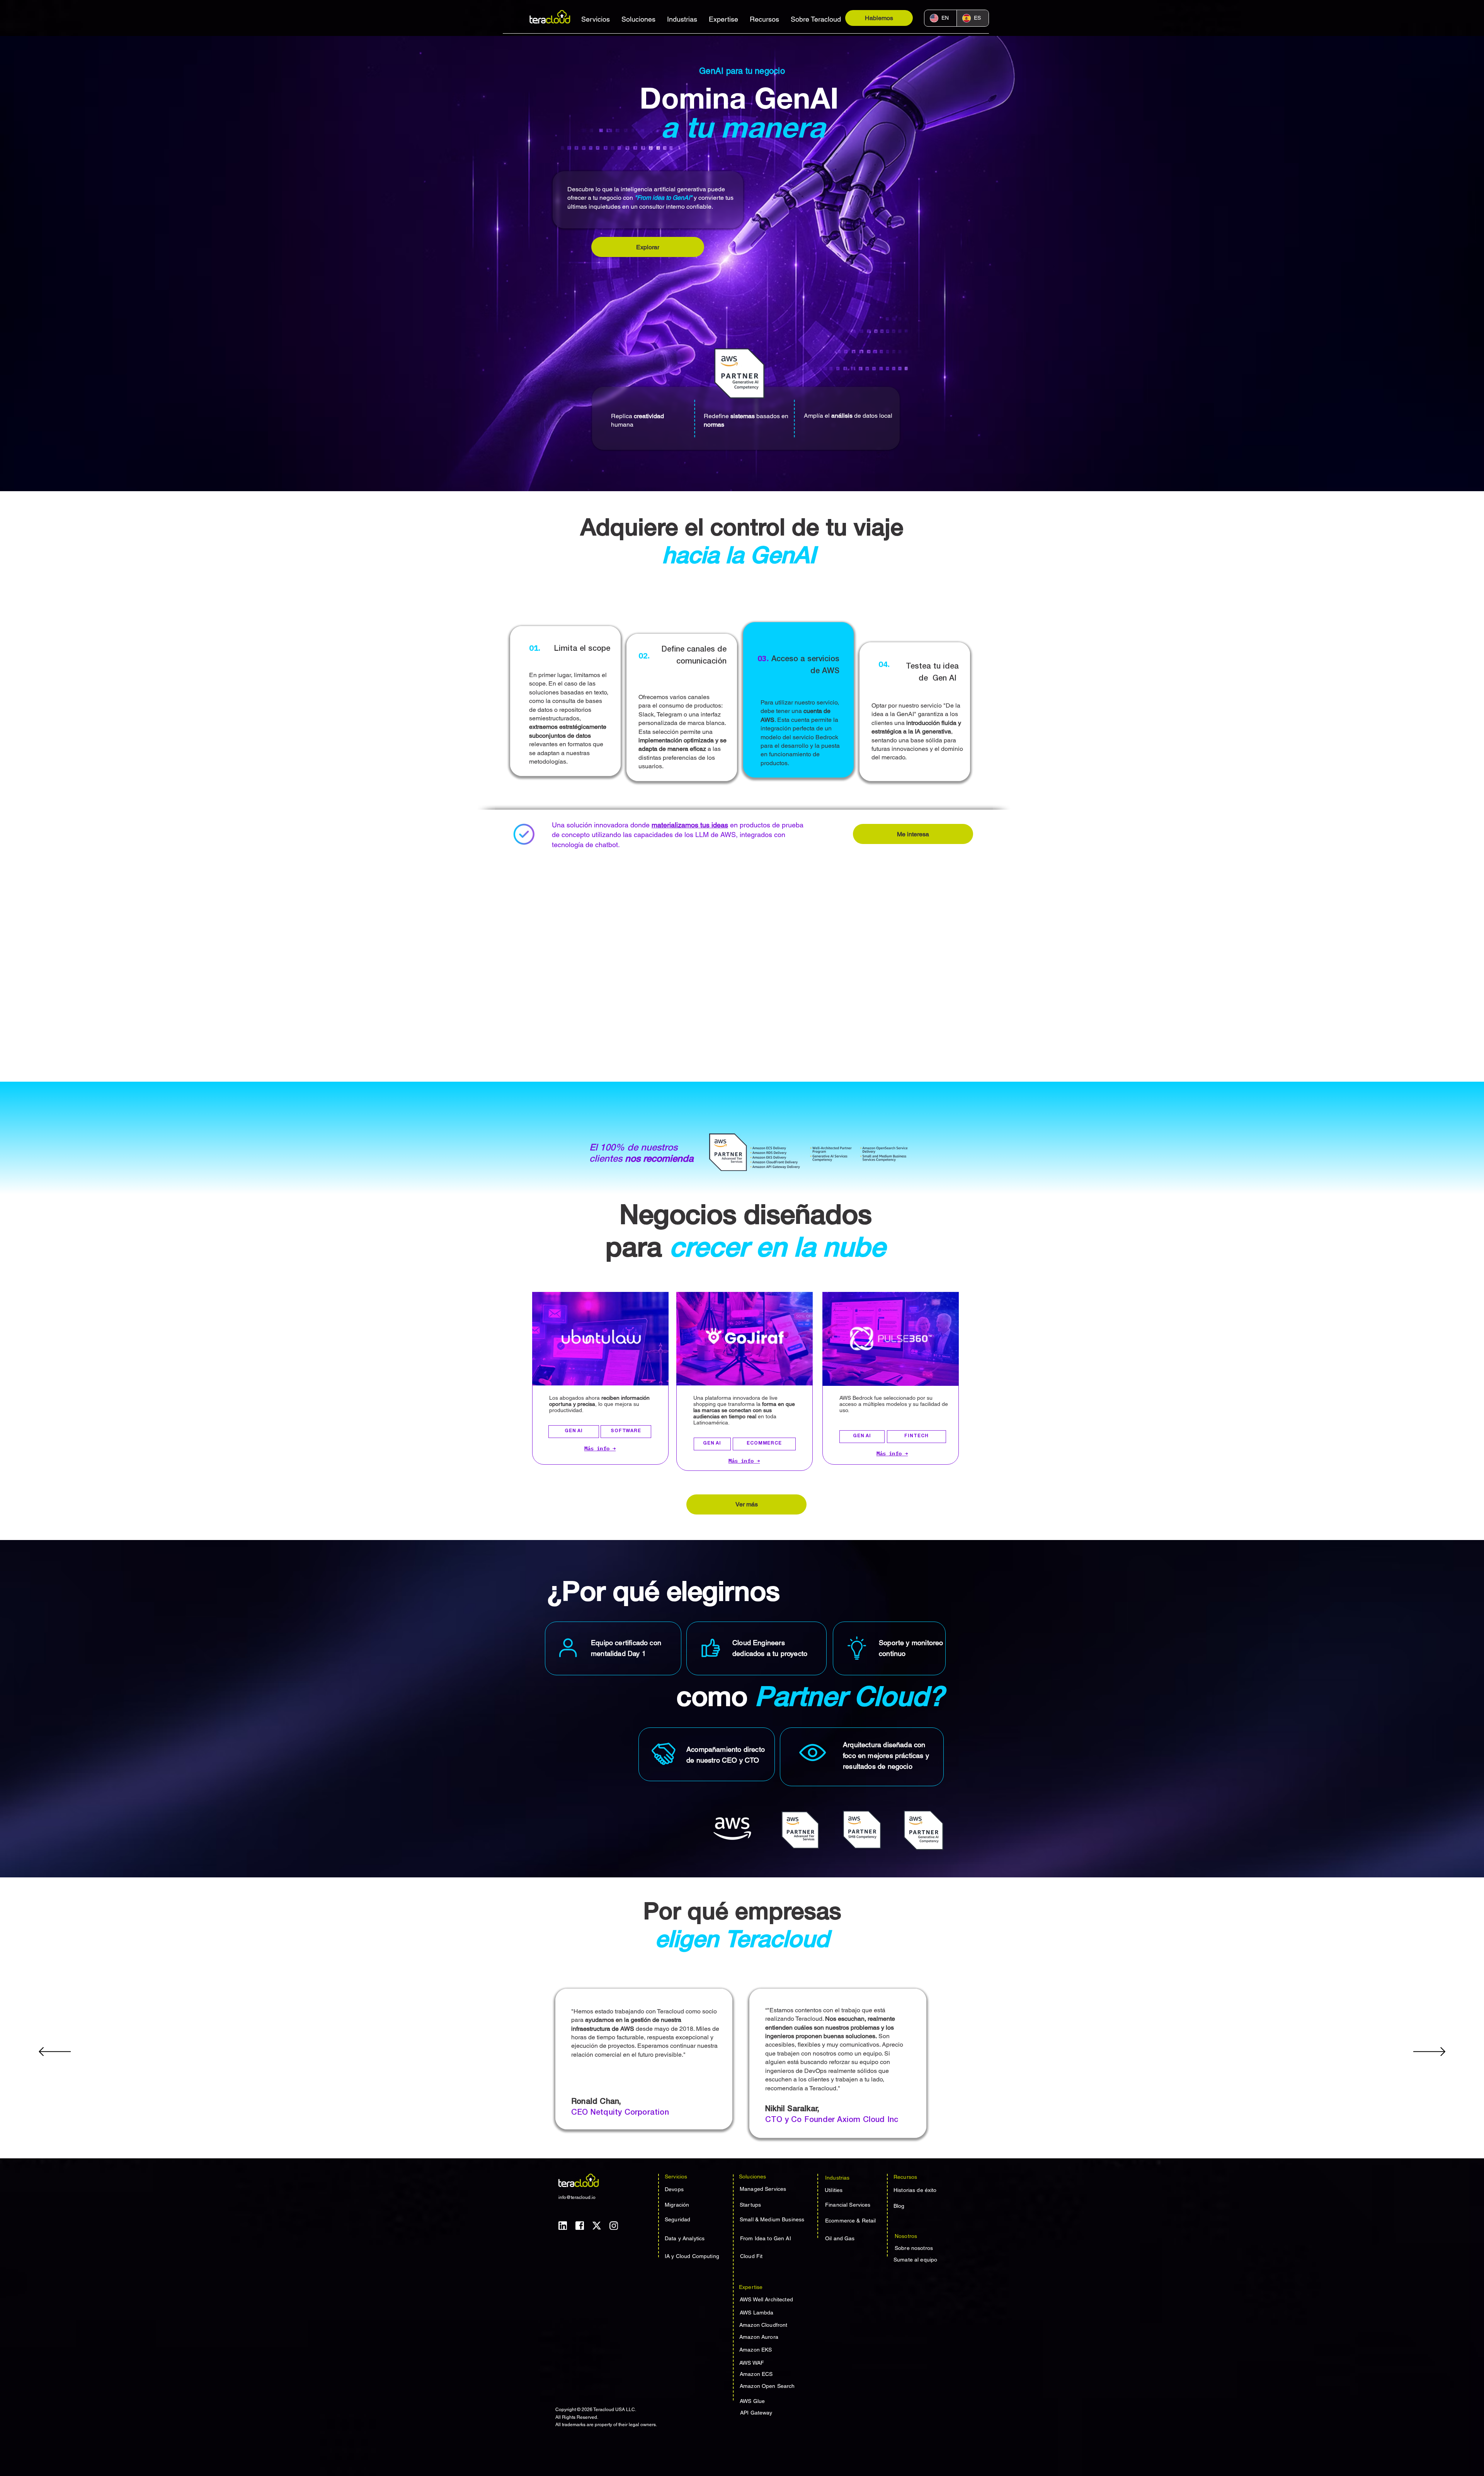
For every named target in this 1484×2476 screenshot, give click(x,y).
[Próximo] (1429, 2052)
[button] (596, 19)
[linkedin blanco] (563, 2226)
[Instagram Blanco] (614, 2226)
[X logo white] (597, 2226)
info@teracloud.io (577, 2197)
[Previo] (55, 2052)
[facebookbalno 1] (580, 2226)
